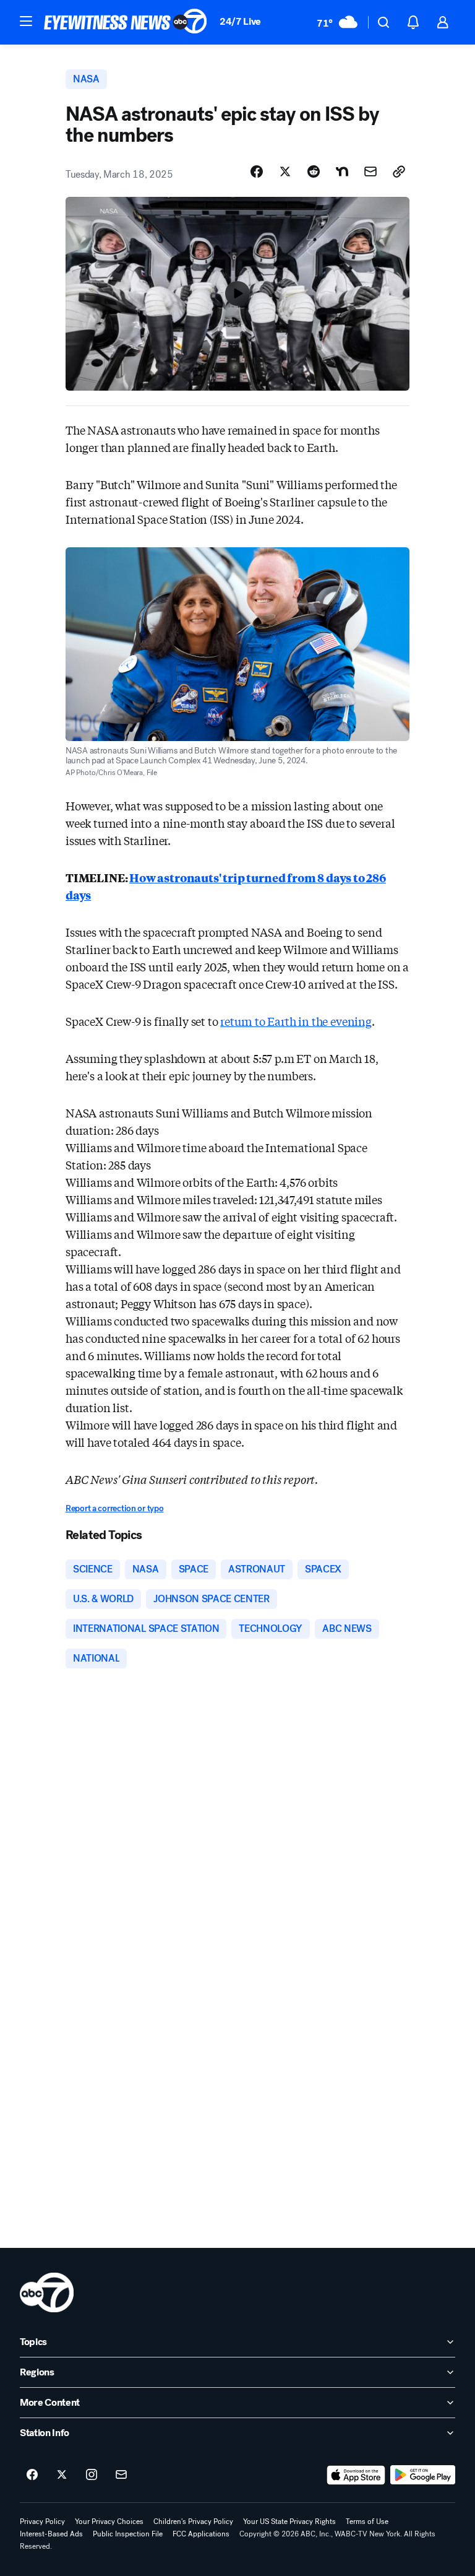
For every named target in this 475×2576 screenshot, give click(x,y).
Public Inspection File (128, 2534)
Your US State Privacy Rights (289, 2522)
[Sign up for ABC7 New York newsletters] (121, 2475)
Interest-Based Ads (51, 2534)
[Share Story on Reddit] (314, 171)
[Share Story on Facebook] (257, 171)
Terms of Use (367, 2522)
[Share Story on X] (285, 171)
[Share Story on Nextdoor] (342, 171)
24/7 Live (240, 21)
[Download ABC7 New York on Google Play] (423, 2475)
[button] (26, 21)
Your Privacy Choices (109, 2522)
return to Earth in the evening (296, 1021)
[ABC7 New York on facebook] (32, 2475)
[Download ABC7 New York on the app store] (356, 2475)
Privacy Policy (42, 2522)
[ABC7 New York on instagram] (92, 2475)
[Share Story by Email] (370, 171)
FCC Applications (201, 2534)
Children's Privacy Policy (193, 2522)
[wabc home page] (47, 2292)
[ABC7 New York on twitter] (62, 2475)
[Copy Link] (399, 171)
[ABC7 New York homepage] (126, 22)
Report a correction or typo (114, 1508)
